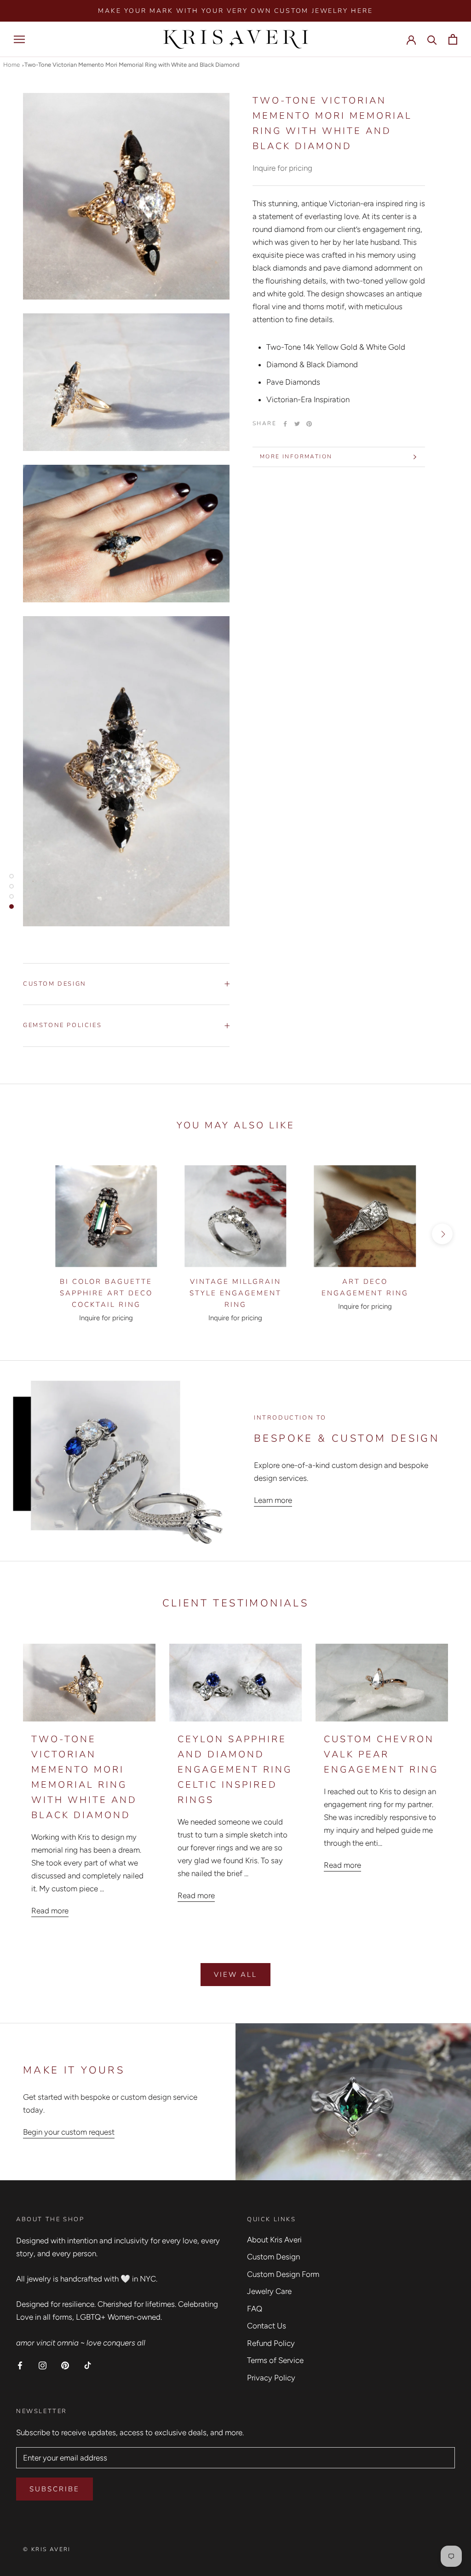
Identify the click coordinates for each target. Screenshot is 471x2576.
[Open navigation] (19, 39)
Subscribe (55, 2489)
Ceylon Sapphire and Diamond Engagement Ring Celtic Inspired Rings (235, 1770)
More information (296, 456)
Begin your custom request (69, 2132)
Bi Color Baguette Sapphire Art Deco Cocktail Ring (106, 1293)
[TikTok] (88, 2365)
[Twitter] (297, 424)
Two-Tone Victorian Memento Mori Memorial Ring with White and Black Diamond (132, 65)
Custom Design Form (283, 2274)
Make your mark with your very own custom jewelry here (235, 11)
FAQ (255, 2309)
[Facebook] (285, 424)
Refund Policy (271, 2343)
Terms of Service (275, 2360)
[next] (442, 1234)
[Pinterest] (309, 424)
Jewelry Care (269, 2291)
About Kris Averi (274, 2240)
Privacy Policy (271, 2378)
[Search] (432, 39)
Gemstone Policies (62, 1025)
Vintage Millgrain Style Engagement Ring (235, 1293)
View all (235, 1975)
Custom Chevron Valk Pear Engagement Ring (381, 1754)
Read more (50, 1911)
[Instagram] (43, 2365)
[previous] (29, 1234)
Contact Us (267, 2326)
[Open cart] (453, 39)
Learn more (273, 1500)
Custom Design (55, 984)
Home (11, 65)
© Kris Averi (47, 2549)
